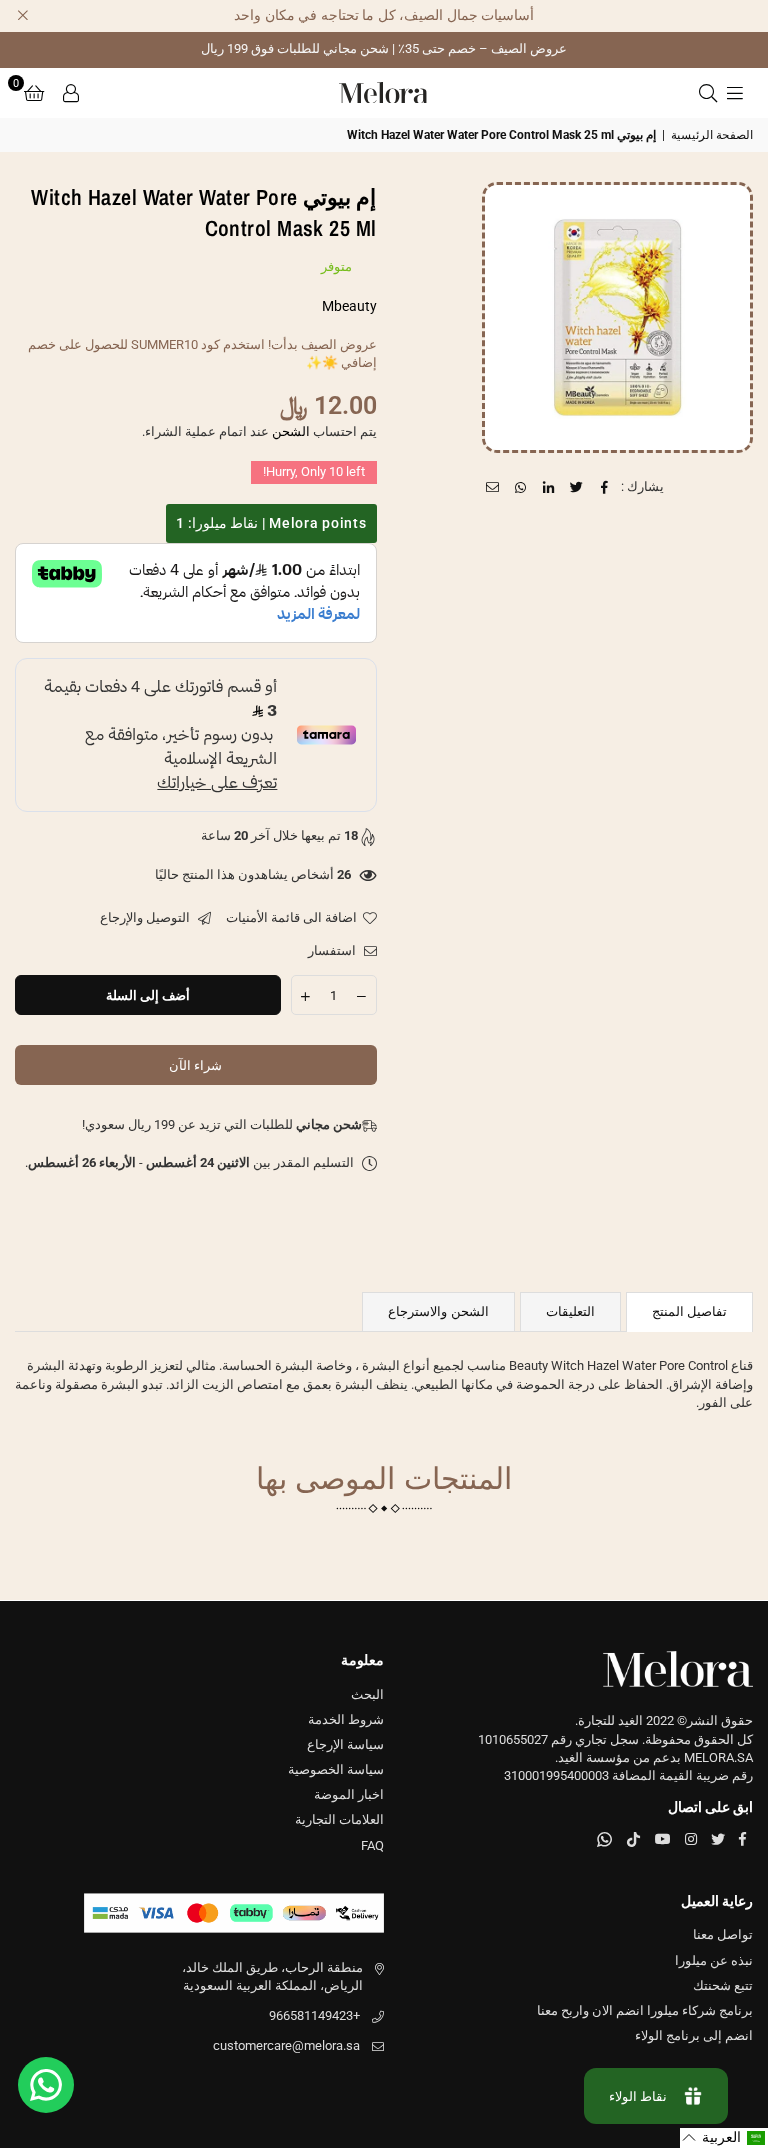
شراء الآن (195, 1065)
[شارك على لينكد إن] (549, 487)
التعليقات (570, 1311)
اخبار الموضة (349, 1794)
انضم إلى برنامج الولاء (694, 2035)
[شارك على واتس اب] (521, 487)
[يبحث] (708, 93)
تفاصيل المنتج (689, 1311)
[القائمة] (735, 93)
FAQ (372, 1845)
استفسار (333, 950)
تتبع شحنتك (723, 1985)
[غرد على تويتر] (577, 487)
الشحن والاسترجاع (438, 1311)
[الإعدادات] (71, 93)
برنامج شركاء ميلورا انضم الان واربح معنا (645, 2010)
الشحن (291, 431)
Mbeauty (349, 306)
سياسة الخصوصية (336, 1769)
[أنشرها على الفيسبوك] (605, 487)
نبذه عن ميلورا (714, 1960)
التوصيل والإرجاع (146, 917)
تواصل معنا (723, 1934)
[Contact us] (46, 2085)
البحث (367, 1694)
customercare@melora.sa (286, 2045)
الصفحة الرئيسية (712, 135)
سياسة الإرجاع (345, 1744)
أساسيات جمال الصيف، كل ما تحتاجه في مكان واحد (384, 15)
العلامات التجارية (339, 1819)
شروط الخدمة (346, 1719)
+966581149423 (314, 2015)
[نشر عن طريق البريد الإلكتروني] (493, 487)
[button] (34, 93)
